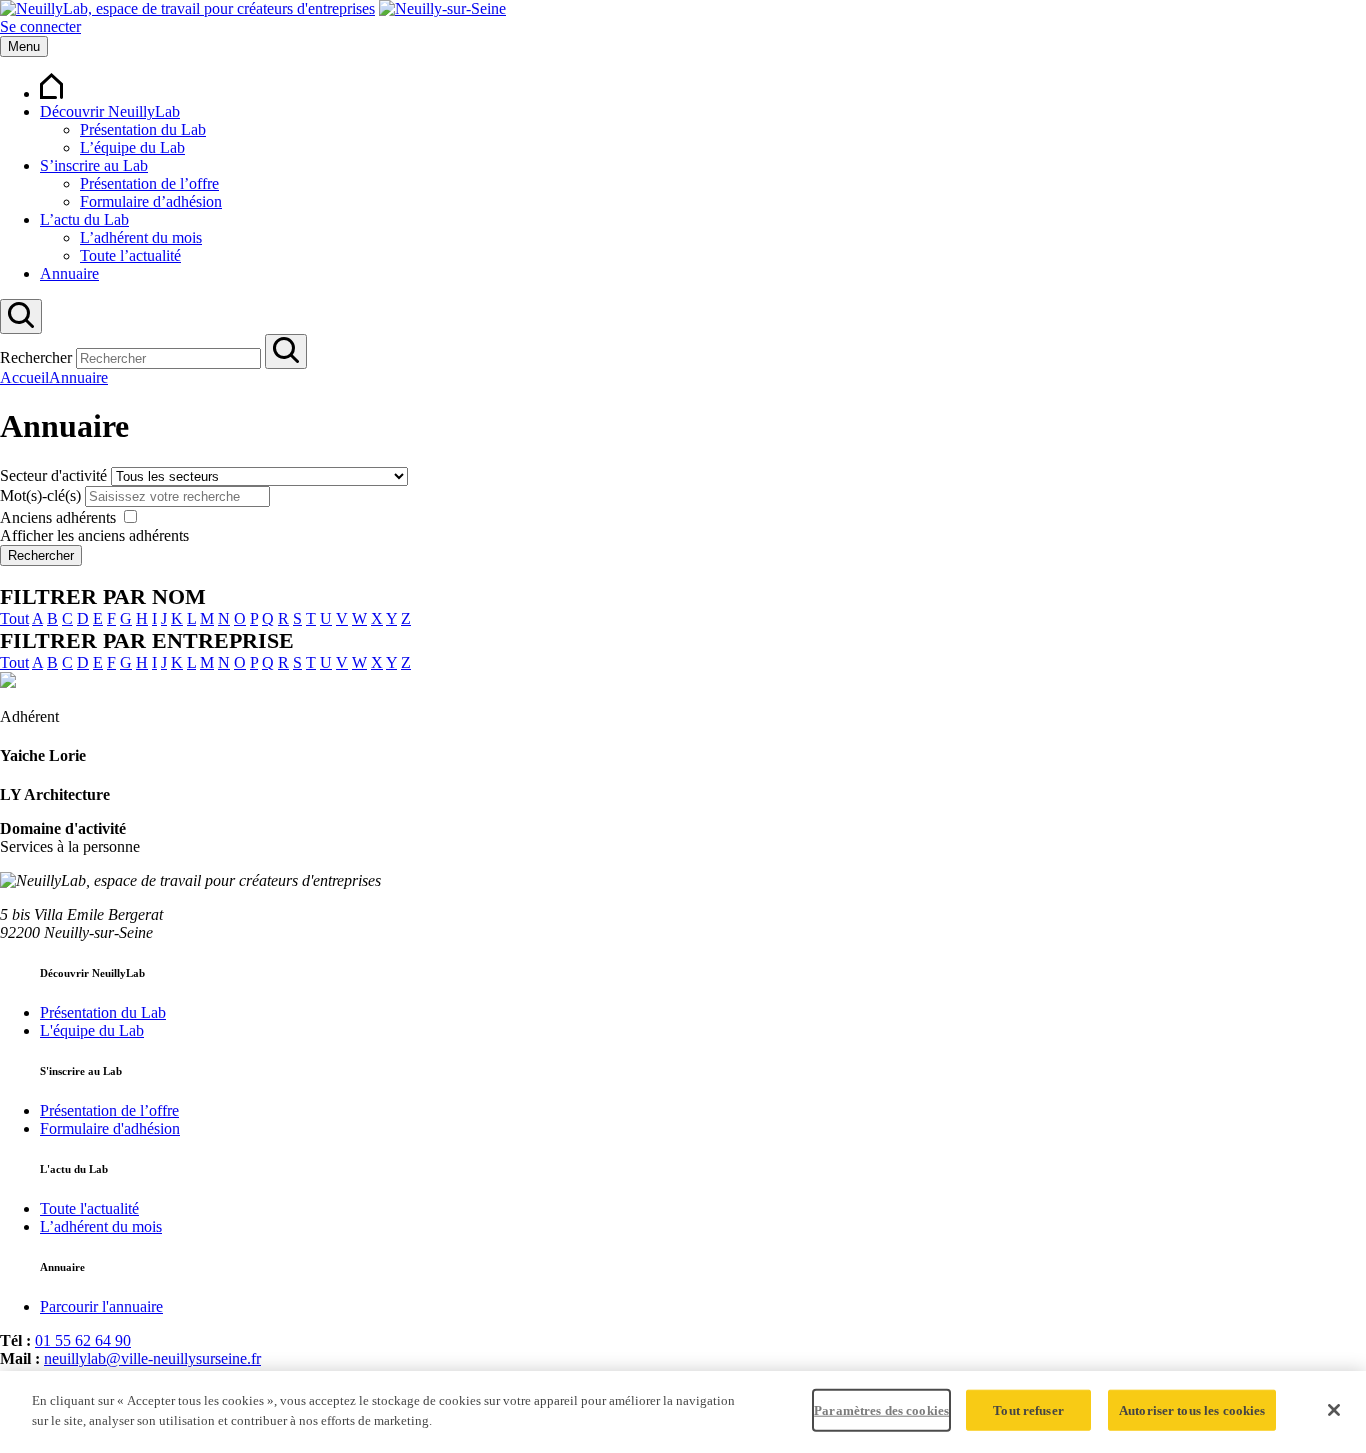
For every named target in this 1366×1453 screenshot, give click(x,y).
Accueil (24, 377)
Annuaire (69, 273)
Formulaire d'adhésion (110, 1128)
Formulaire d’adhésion (151, 201)
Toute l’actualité (130, 255)
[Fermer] (1334, 1410)
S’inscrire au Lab (94, 165)
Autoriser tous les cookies (1192, 1410)
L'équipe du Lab (92, 1030)
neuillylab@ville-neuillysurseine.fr (152, 1358)
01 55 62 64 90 (83, 1340)
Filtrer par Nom (103, 596)
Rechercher (36, 357)
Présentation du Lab (143, 129)
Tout (14, 618)
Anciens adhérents (58, 517)
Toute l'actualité (89, 1208)
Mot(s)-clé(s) (40, 495)
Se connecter (40, 26)
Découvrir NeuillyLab (110, 111)
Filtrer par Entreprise (147, 640)
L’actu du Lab (84, 219)
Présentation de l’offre (149, 183)
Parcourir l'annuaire (101, 1306)
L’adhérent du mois (141, 237)
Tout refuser (1028, 1410)
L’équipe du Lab (132, 147)
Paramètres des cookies (881, 1410)
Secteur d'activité (53, 475)
